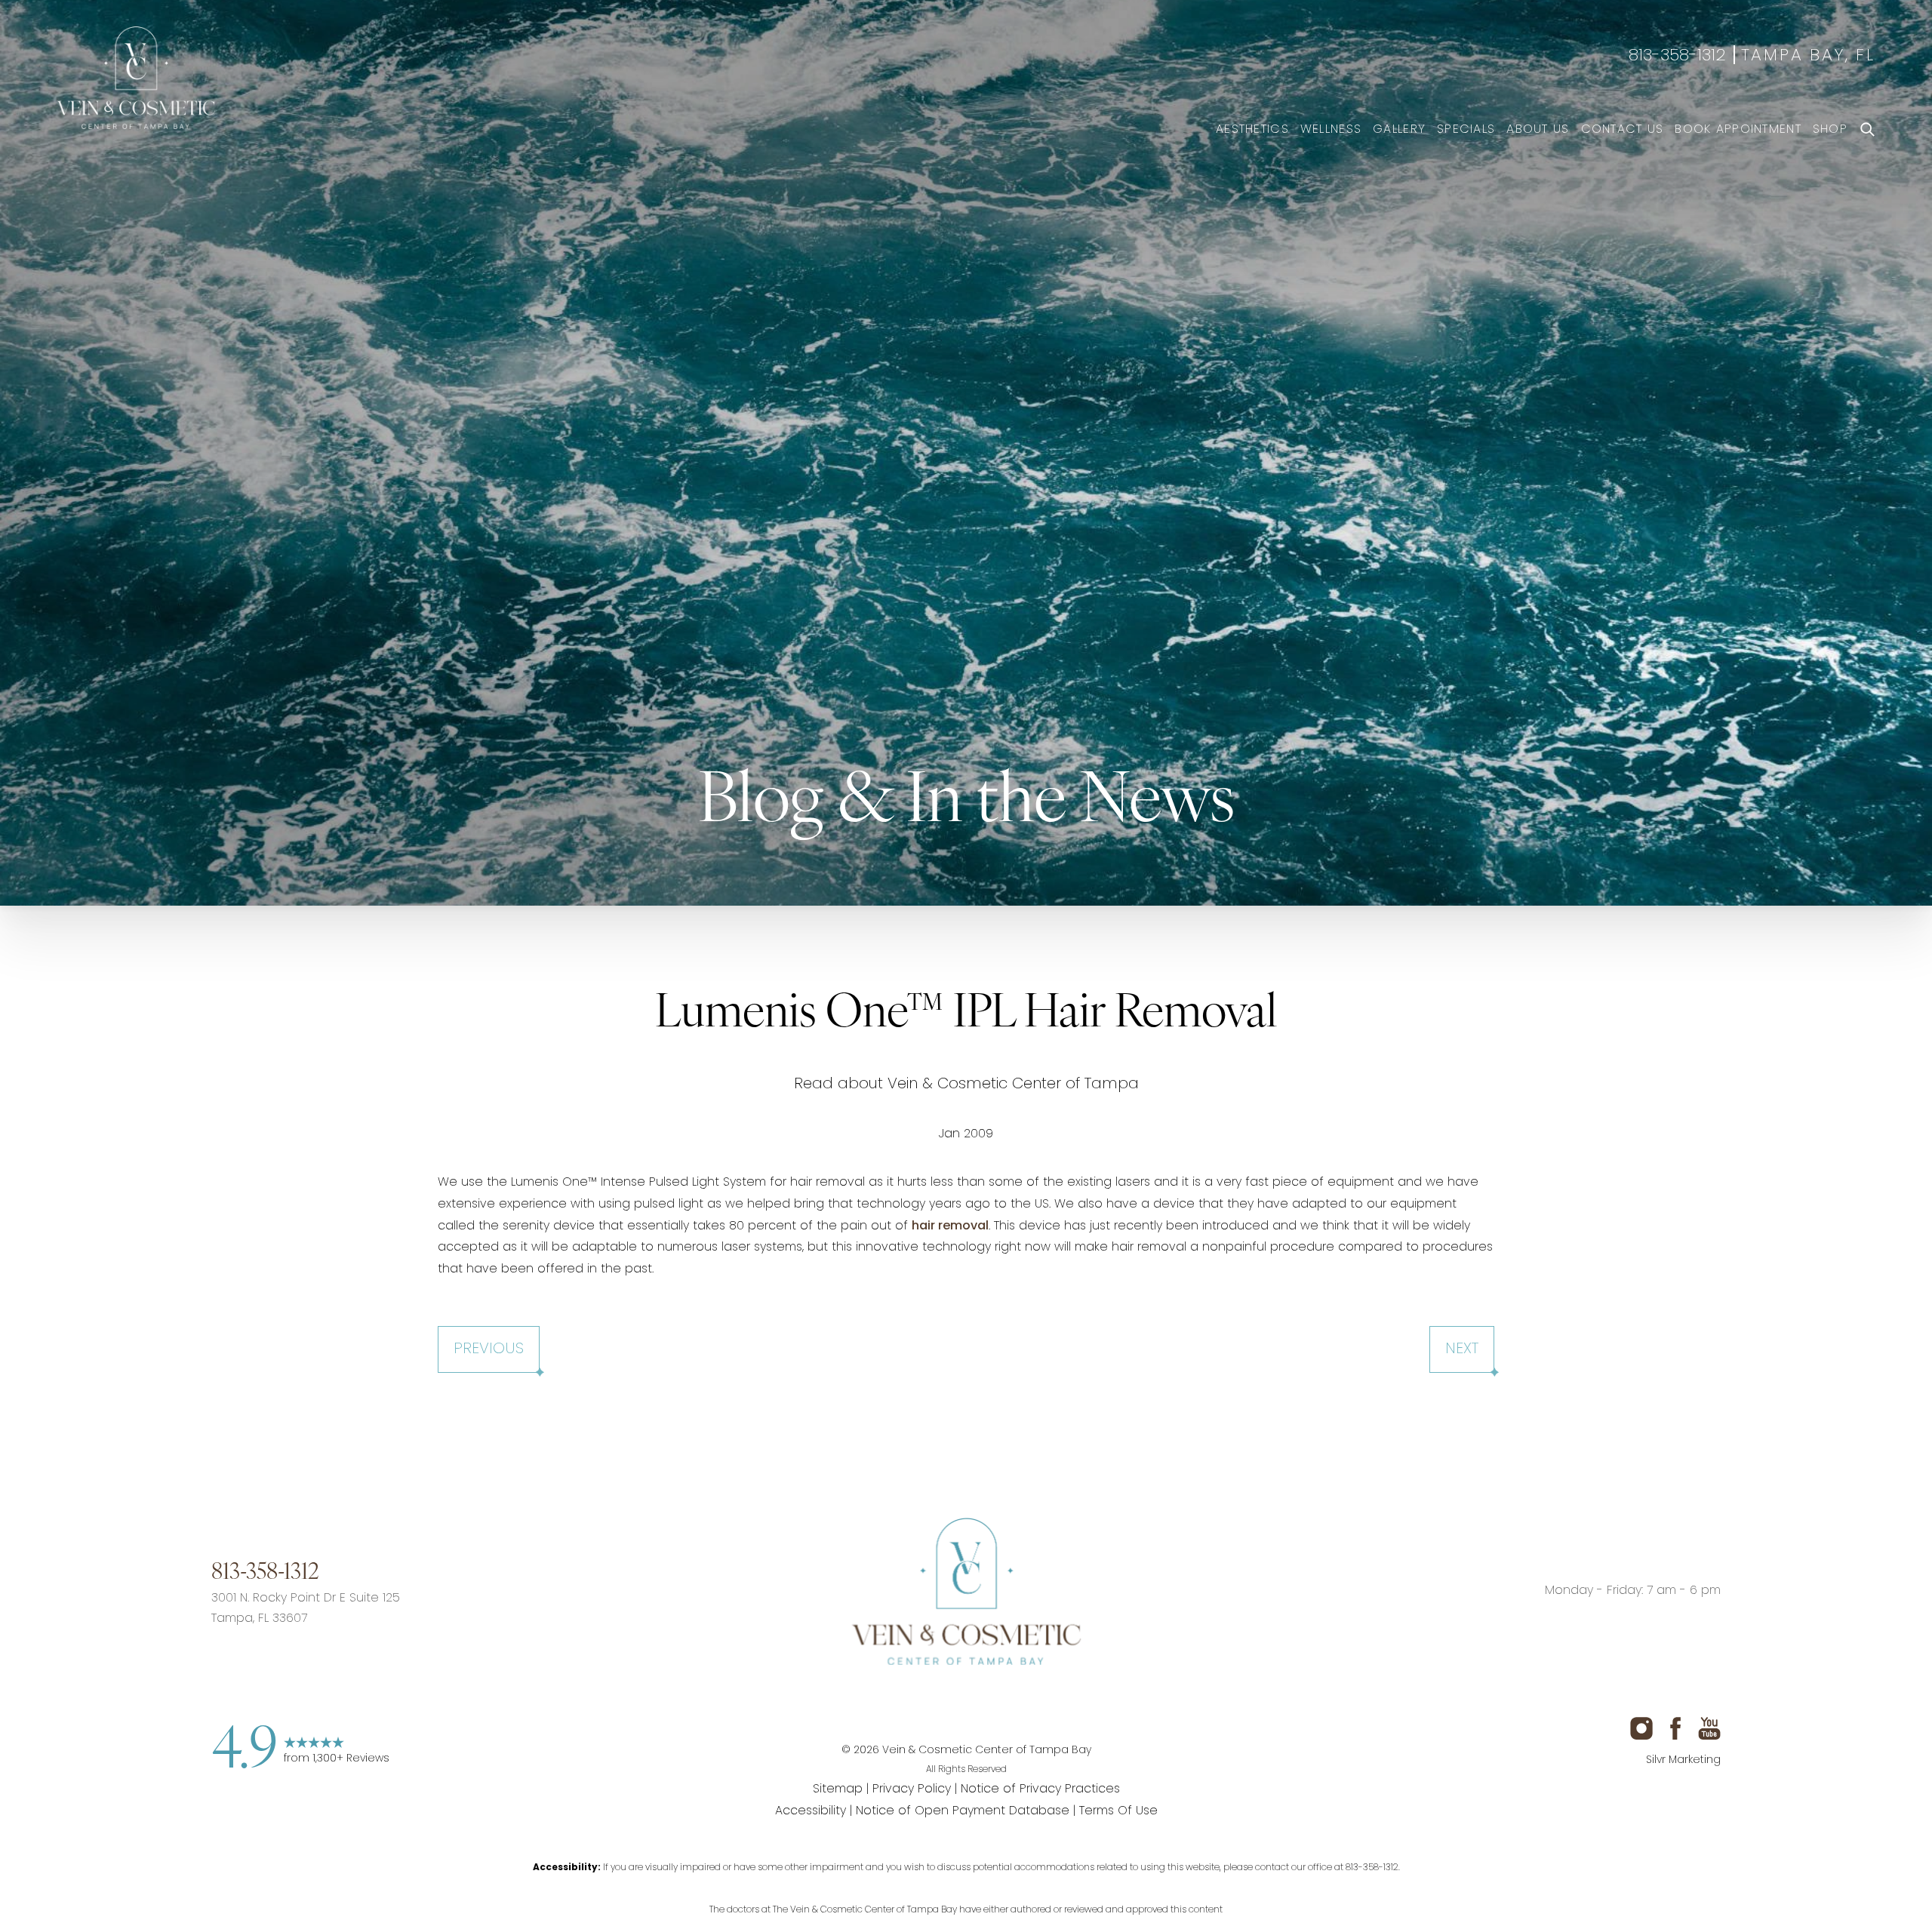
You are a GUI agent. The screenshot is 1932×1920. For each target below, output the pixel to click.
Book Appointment (1738, 130)
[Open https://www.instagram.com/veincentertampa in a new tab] (908, 1703)
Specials (1466, 130)
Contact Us (1623, 130)
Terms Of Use (1118, 1811)
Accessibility (811, 1811)
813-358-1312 (1677, 57)
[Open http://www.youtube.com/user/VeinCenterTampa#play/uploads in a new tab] (1025, 1703)
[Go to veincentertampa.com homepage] (966, 1591)
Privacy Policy (912, 1789)
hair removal (950, 1226)
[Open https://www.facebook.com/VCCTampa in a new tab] (966, 1703)
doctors (743, 1911)
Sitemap (838, 1789)
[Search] (1867, 130)
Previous (489, 1349)
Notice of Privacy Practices (1040, 1789)
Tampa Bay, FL (1808, 57)
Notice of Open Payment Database (963, 1811)
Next (1462, 1349)
